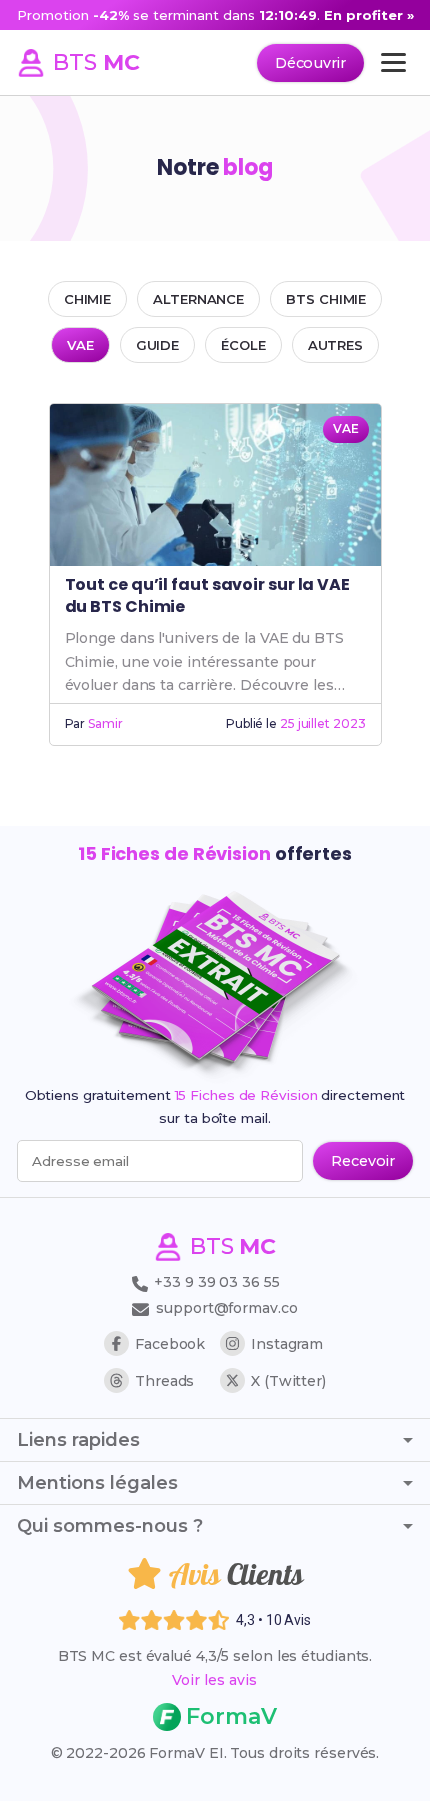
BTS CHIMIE (326, 299)
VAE (80, 345)
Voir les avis (214, 1680)
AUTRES (335, 345)
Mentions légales (97, 1483)
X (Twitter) (288, 1381)
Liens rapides (78, 1440)
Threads (164, 1381)
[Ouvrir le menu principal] (393, 62)
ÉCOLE (243, 345)
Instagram (287, 1344)
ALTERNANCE (198, 299)
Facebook (170, 1344)
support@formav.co (226, 1308)
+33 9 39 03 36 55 (214, 1282)
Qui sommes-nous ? (110, 1526)
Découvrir (310, 63)
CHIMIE (87, 299)
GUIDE (158, 345)
